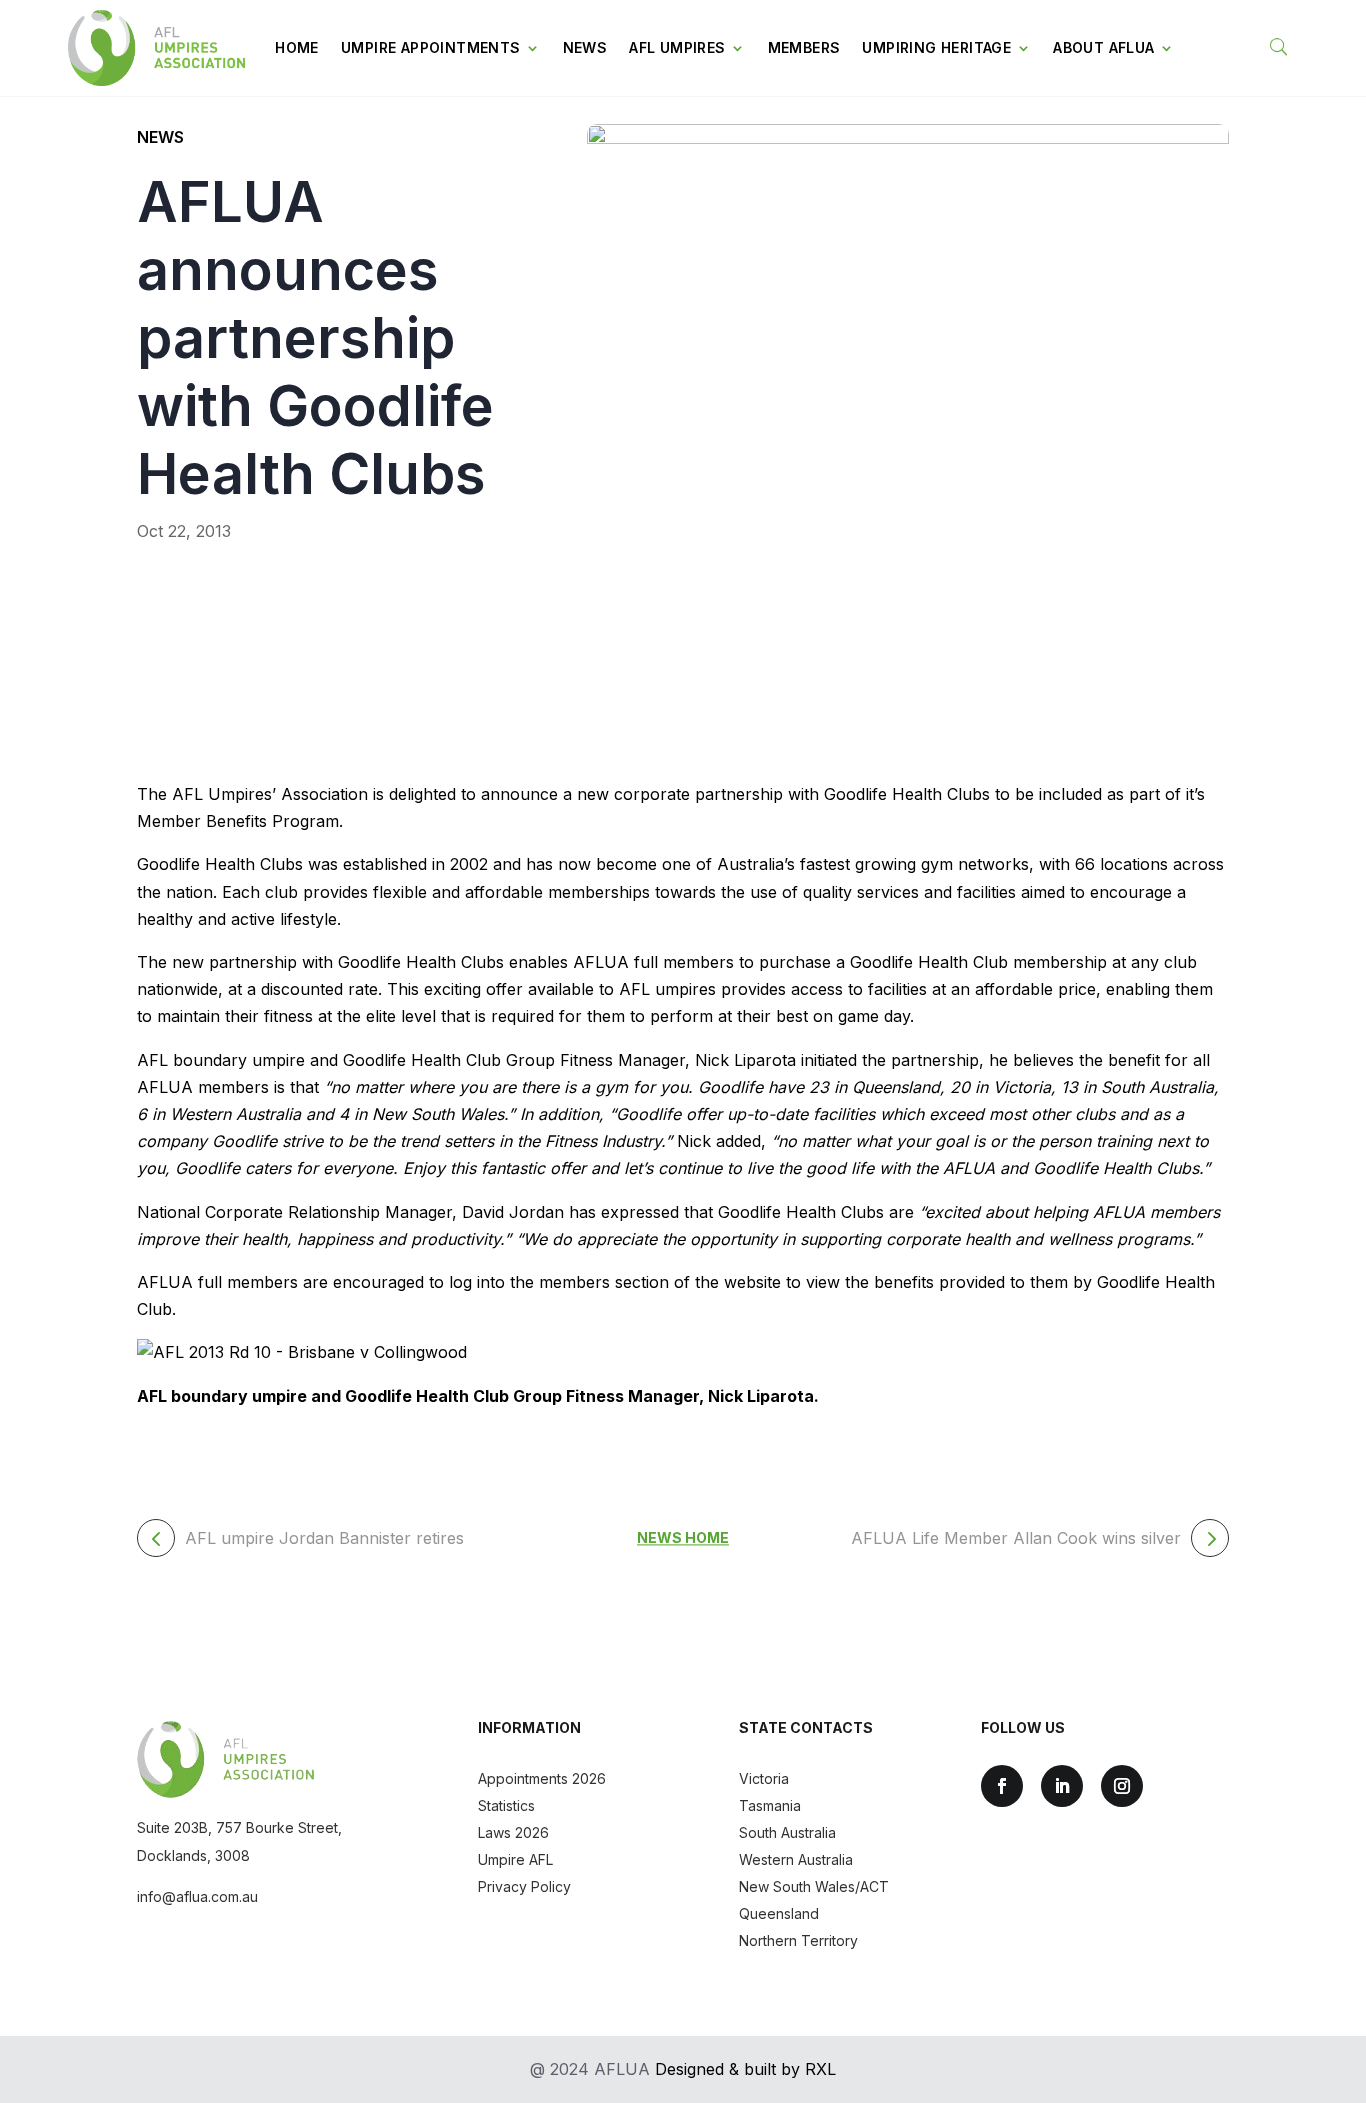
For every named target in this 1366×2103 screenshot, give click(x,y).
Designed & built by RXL (745, 2069)
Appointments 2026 (542, 1778)
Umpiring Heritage (936, 47)
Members (804, 47)
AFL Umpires (677, 47)
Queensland (779, 1913)
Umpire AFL (515, 1859)
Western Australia (796, 1859)
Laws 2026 (513, 1832)
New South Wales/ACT (814, 1886)
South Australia (787, 1832)
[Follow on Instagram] (1122, 1786)
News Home (683, 1538)
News (585, 47)
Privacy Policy (524, 1886)
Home (297, 47)
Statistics (506, 1805)
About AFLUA (1103, 47)
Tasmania (770, 1805)
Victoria (764, 1778)
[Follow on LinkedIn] (1062, 1786)
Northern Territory (798, 1940)
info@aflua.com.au (197, 1896)
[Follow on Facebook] (1002, 1786)
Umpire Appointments (431, 47)
